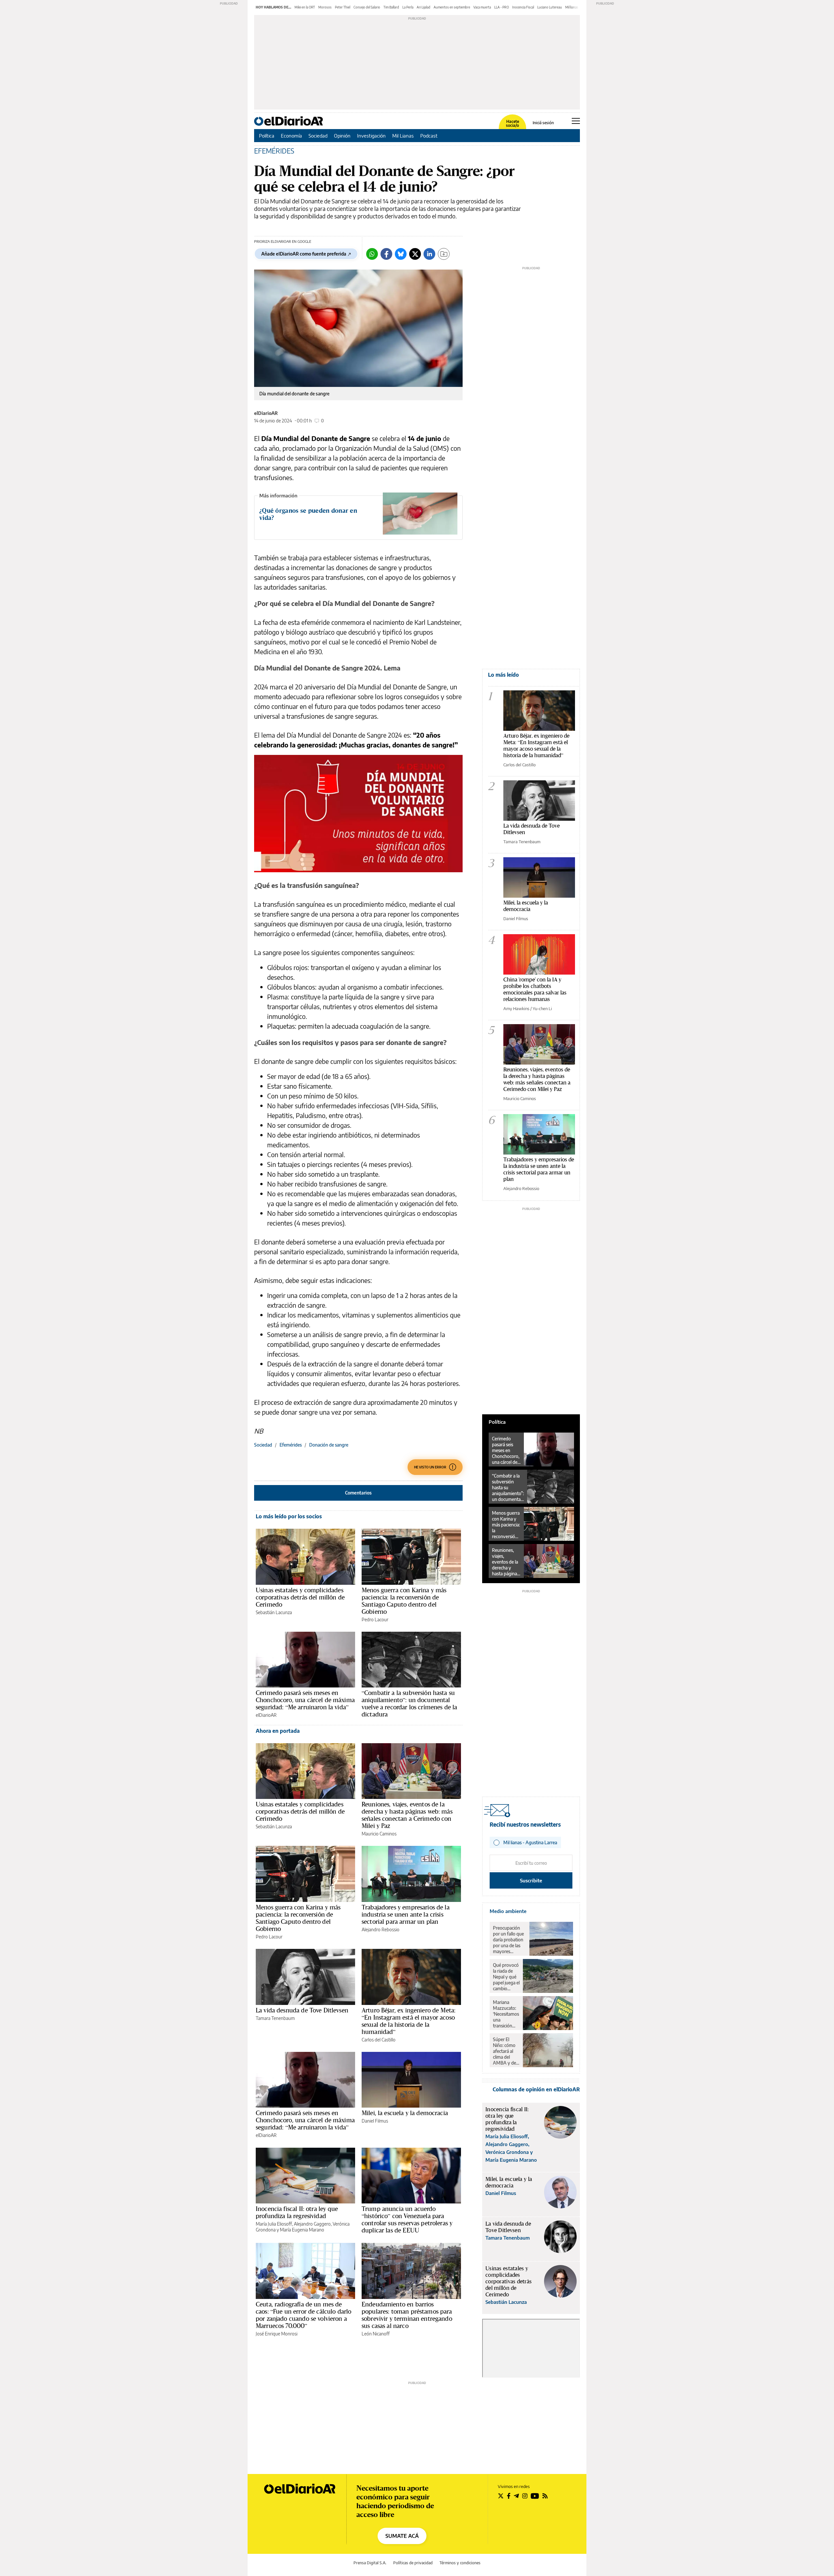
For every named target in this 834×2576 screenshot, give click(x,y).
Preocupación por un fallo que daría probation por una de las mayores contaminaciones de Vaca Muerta (510, 1940)
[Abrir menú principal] (576, 121)
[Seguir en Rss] (545, 2496)
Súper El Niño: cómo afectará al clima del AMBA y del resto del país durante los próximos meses (506, 2051)
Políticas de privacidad (413, 2563)
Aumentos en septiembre (452, 7)
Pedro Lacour (375, 1619)
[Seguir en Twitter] (501, 2496)
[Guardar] (444, 254)
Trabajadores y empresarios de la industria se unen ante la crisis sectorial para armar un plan (406, 1914)
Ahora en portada (278, 1731)
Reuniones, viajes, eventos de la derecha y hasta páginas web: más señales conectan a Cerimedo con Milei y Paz (407, 1815)
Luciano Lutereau (550, 7)
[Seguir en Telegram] (516, 2496)
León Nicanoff (376, 2334)
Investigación (371, 136)
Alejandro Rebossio (381, 1929)
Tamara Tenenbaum (275, 2018)
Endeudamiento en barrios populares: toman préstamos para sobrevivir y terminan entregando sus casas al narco (407, 2315)
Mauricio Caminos (379, 1834)
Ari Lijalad (424, 7)
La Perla (408, 7)
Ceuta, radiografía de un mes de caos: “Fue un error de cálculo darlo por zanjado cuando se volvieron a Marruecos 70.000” (303, 2315)
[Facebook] (386, 254)
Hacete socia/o (512, 124)
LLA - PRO (502, 7)
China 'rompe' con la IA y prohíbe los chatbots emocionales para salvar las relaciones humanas (535, 989)
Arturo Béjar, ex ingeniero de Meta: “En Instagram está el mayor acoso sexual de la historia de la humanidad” (409, 2021)
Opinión (342, 136)
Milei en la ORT (305, 7)
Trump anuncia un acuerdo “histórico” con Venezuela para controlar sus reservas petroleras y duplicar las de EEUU (407, 2219)
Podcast (429, 136)
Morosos (325, 7)
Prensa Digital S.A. (370, 2563)
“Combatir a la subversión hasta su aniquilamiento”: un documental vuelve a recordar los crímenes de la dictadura (409, 1703)
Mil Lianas (403, 136)
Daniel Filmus (375, 2121)
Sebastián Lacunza (274, 1612)
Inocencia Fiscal (523, 7)
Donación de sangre (329, 1445)
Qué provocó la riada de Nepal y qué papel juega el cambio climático (506, 1977)
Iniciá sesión (543, 123)
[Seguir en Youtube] (535, 2496)
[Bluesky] (401, 254)
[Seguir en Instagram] (525, 2496)
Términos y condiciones (460, 2563)
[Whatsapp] (372, 254)
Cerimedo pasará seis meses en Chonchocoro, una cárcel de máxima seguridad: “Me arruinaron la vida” (305, 1700)
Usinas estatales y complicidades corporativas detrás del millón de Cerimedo (300, 1597)
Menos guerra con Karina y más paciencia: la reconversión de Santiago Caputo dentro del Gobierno (404, 1601)
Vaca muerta (482, 7)
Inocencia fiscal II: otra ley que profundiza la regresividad (297, 2212)
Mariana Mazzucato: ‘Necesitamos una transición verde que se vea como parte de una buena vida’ (506, 2014)
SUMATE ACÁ (402, 2536)
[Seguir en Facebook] (509, 2496)
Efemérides (291, 1445)
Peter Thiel (343, 7)
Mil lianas (572, 7)
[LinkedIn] (429, 254)
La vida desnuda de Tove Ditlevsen (302, 2010)
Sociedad (318, 136)
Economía (291, 136)
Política (267, 136)
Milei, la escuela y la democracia (405, 2113)
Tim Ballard (391, 7)
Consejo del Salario (367, 7)
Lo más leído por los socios (289, 1516)
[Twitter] (415, 254)
